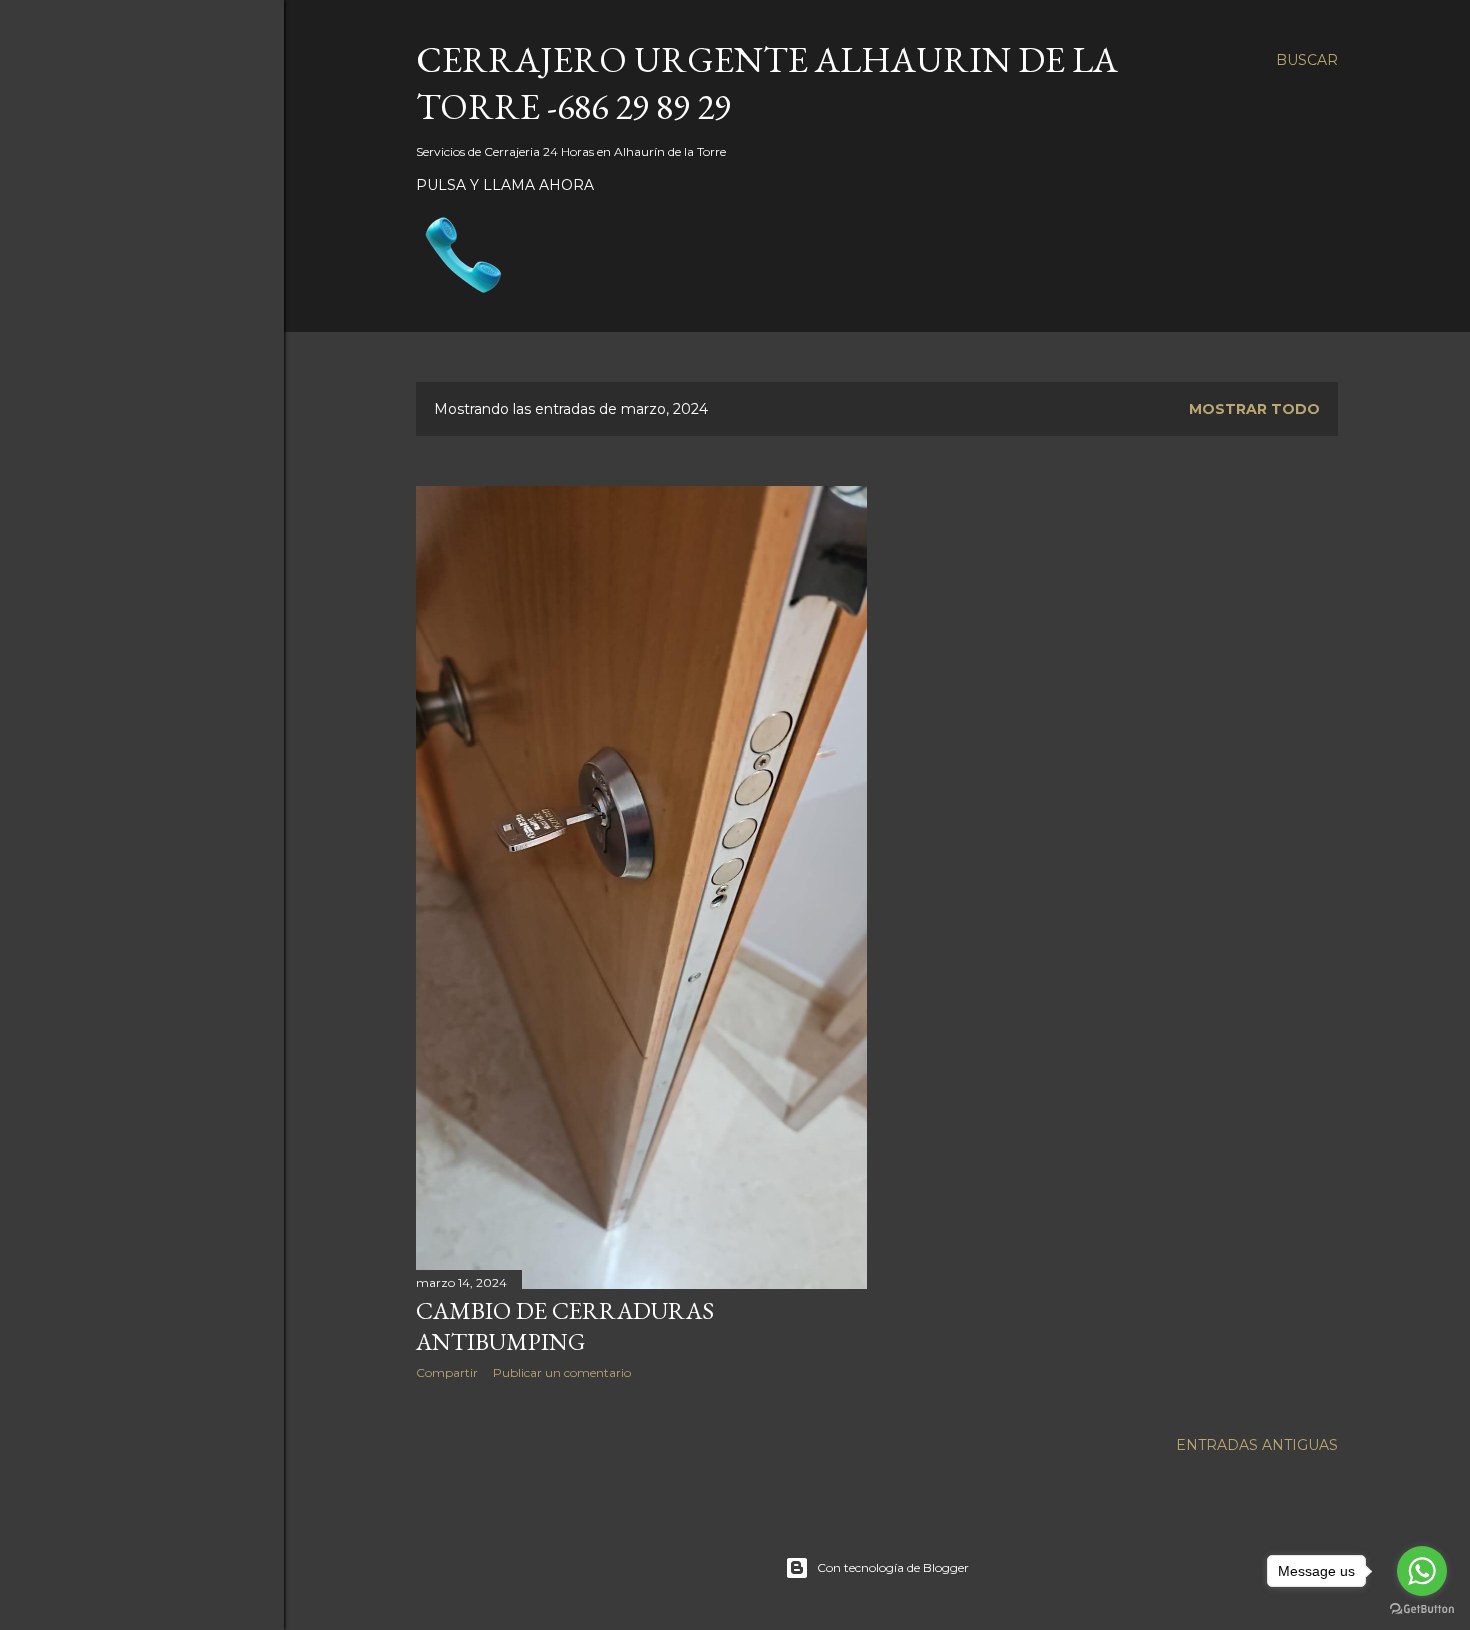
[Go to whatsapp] (1422, 1571)
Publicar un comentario (562, 1372)
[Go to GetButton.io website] (1422, 1609)
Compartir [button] (447, 1372)
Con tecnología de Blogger (893, 1567)
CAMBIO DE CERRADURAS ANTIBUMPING (565, 1326)
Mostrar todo (1254, 409)
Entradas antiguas (1257, 1445)
